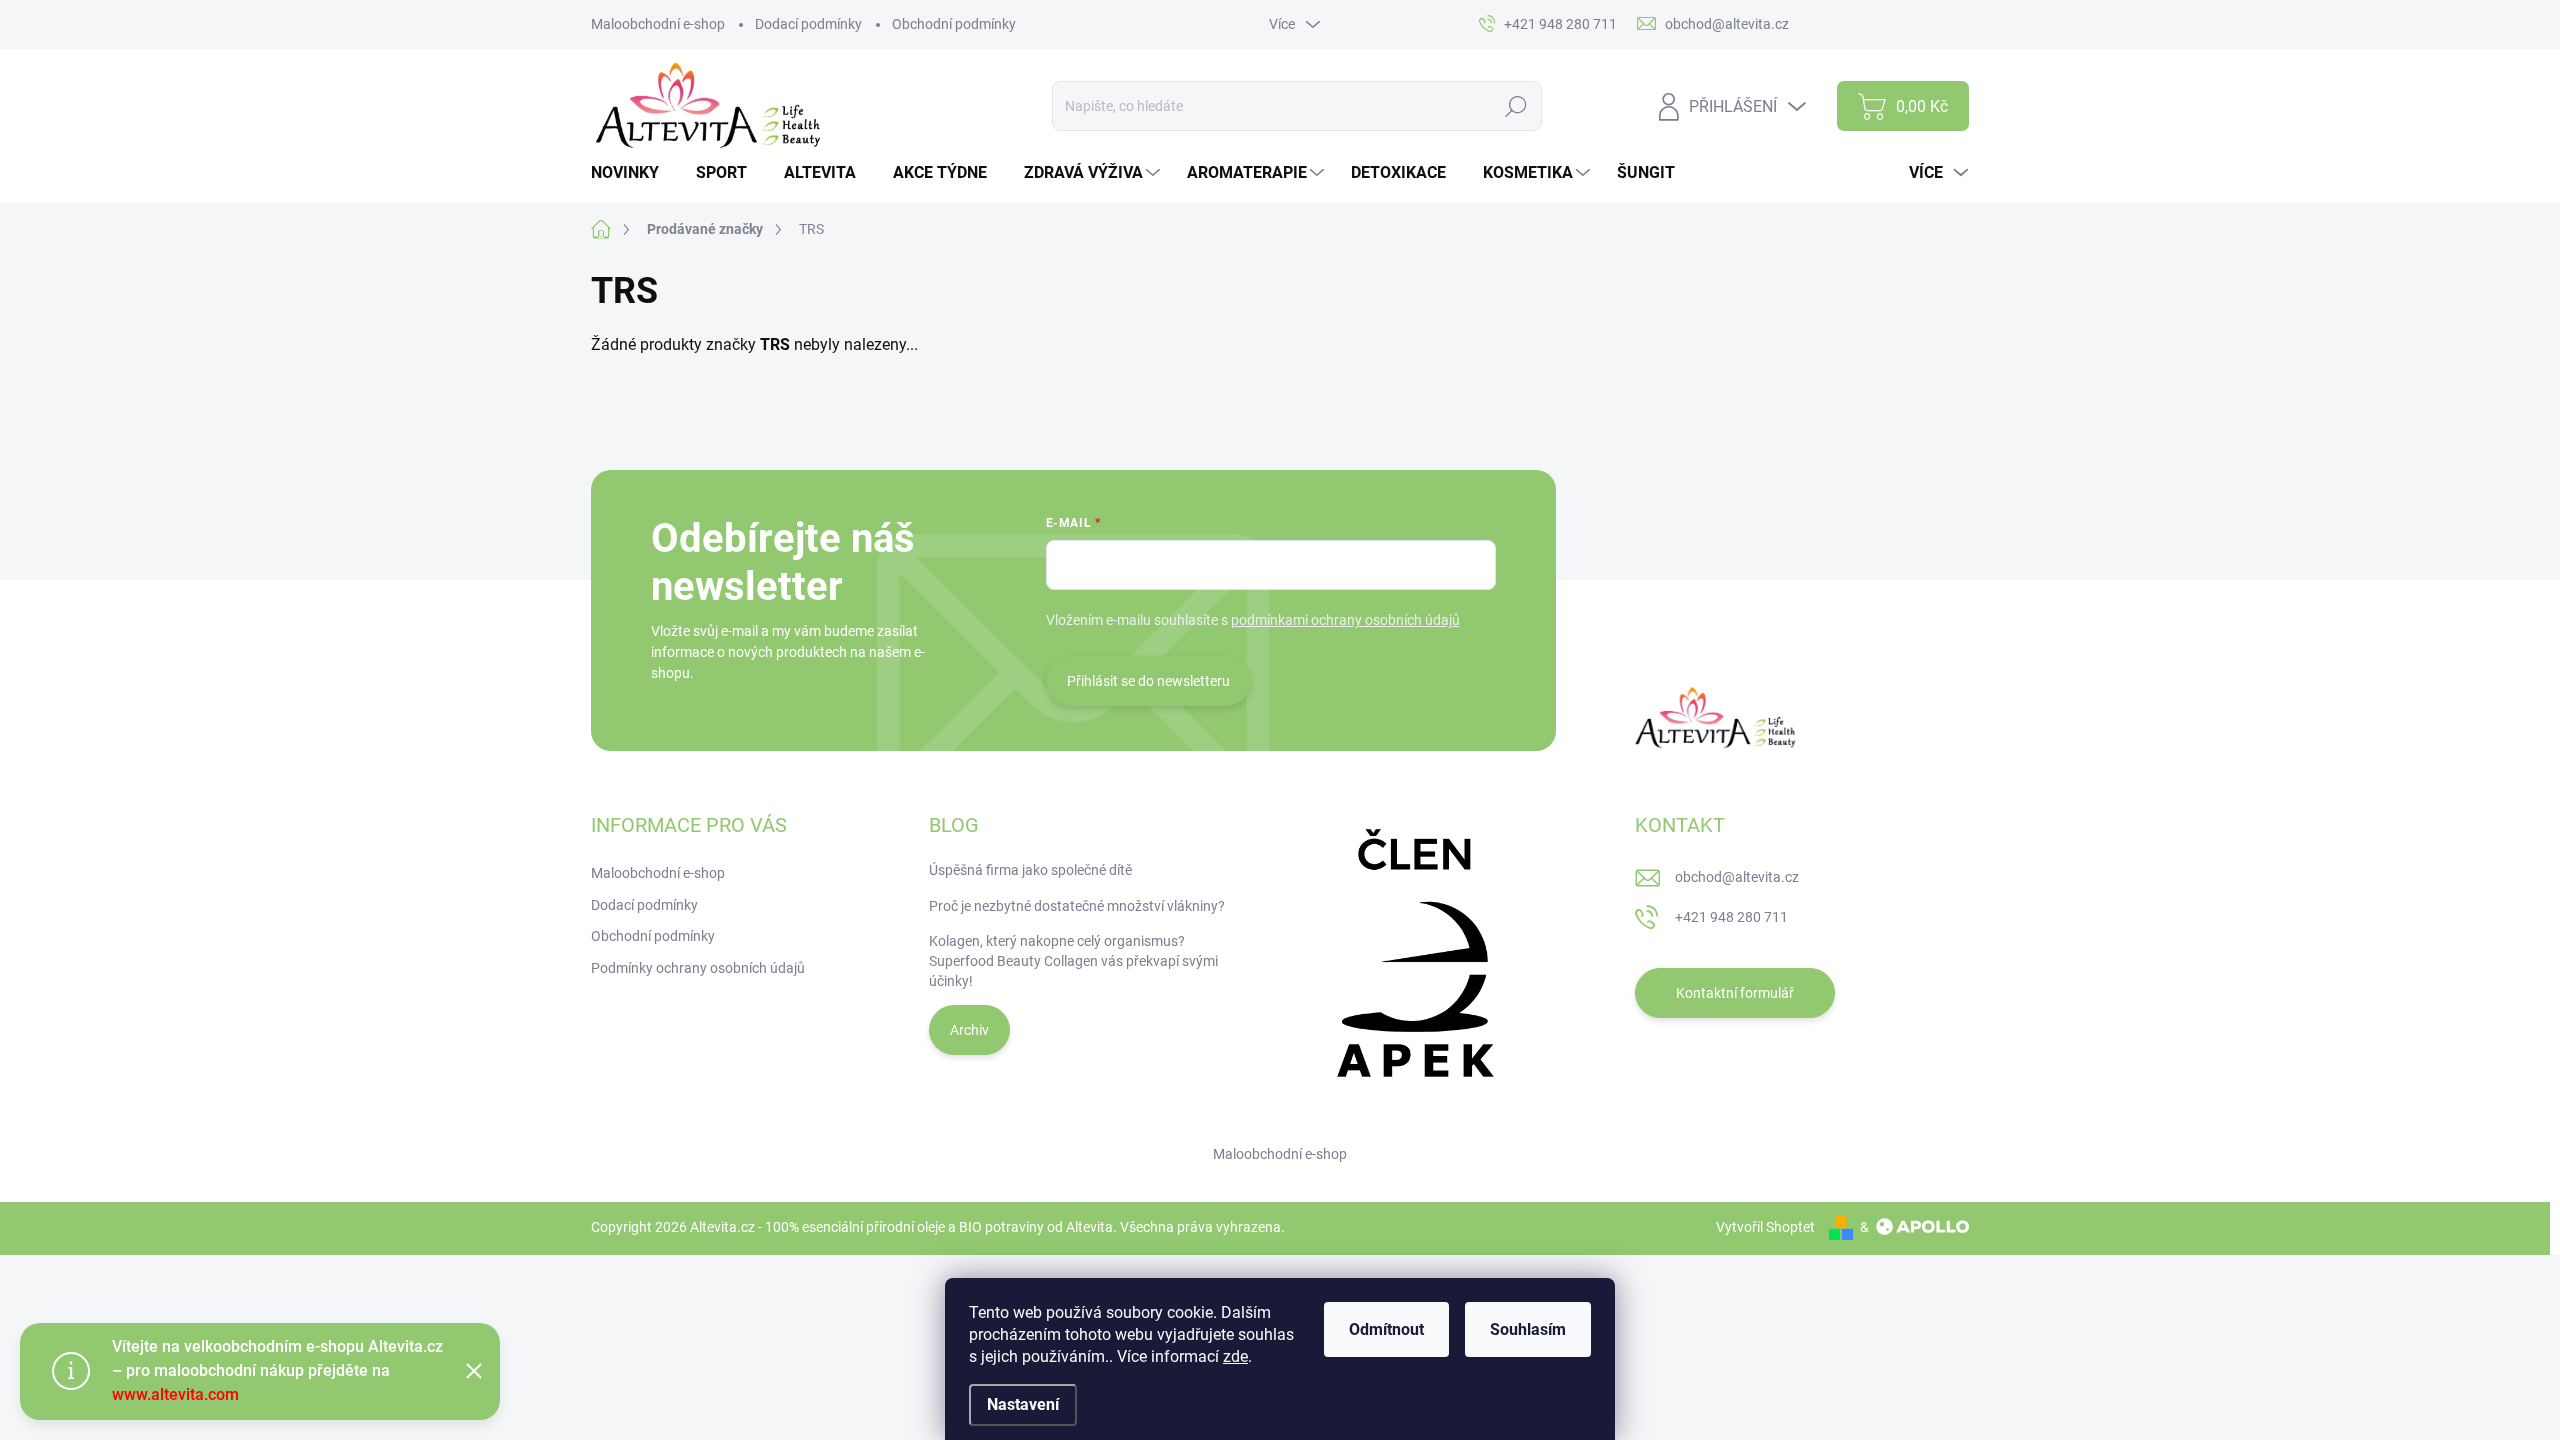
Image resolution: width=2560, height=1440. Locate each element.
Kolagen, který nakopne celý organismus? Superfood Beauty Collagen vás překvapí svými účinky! (1073, 960)
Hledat (1516, 106)
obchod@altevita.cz (1737, 877)
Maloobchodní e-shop (658, 24)
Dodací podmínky (808, 24)
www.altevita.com (175, 1394)
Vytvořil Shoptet (1765, 1227)
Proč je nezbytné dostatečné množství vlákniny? (1077, 906)
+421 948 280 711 (1731, 917)
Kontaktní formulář (1735, 993)
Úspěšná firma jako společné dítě (1030, 870)
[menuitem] (632, 173)
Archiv (969, 1030)
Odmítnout (1386, 1329)
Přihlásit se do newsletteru (1148, 681)
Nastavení (1023, 1404)
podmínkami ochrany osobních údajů (1345, 620)
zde (1235, 1356)
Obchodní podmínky (954, 24)
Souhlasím (1528, 1329)
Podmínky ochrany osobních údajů (698, 968)
